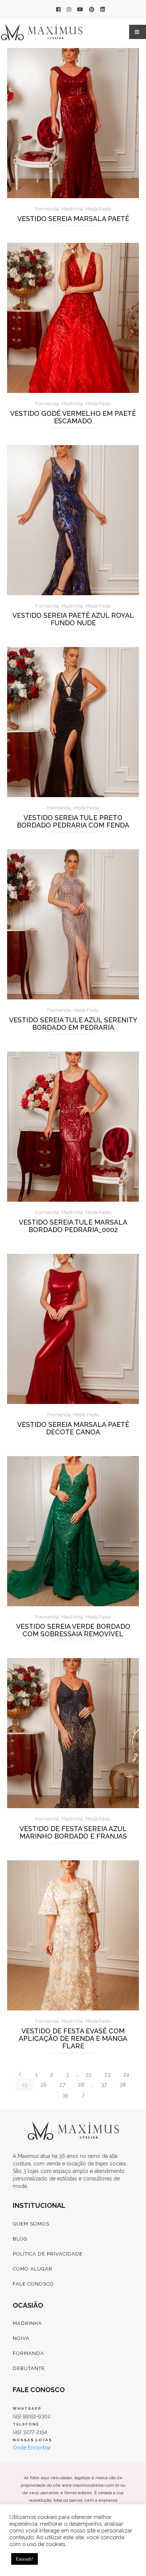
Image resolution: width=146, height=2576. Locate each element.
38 (123, 2085)
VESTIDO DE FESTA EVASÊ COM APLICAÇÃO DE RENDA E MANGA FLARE (73, 2039)
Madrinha (72, 209)
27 (62, 2085)
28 (81, 2085)
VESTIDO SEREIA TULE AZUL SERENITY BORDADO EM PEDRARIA (73, 1024)
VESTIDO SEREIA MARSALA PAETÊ (73, 219)
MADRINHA (27, 2323)
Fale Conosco (33, 2284)
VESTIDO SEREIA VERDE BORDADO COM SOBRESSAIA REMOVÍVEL (73, 1630)
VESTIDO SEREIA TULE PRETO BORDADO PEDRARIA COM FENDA (73, 822)
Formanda (47, 209)
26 (44, 2085)
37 (104, 2085)
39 (65, 2095)
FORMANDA (28, 2353)
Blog (20, 2239)
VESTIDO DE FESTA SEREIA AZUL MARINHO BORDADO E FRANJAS (73, 1833)
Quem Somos (31, 2224)
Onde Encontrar (32, 2448)
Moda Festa (98, 209)
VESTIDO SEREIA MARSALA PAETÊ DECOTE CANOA (73, 1428)
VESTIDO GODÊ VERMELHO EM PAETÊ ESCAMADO (73, 417)
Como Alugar (33, 2269)
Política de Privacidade (48, 2254)
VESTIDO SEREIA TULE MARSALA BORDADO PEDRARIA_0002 (73, 1226)
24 (126, 2075)
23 (107, 2075)
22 (89, 2075)
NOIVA (21, 2338)
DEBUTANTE (29, 2368)
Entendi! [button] (25, 2559)
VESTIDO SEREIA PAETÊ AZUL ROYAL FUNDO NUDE (73, 619)
